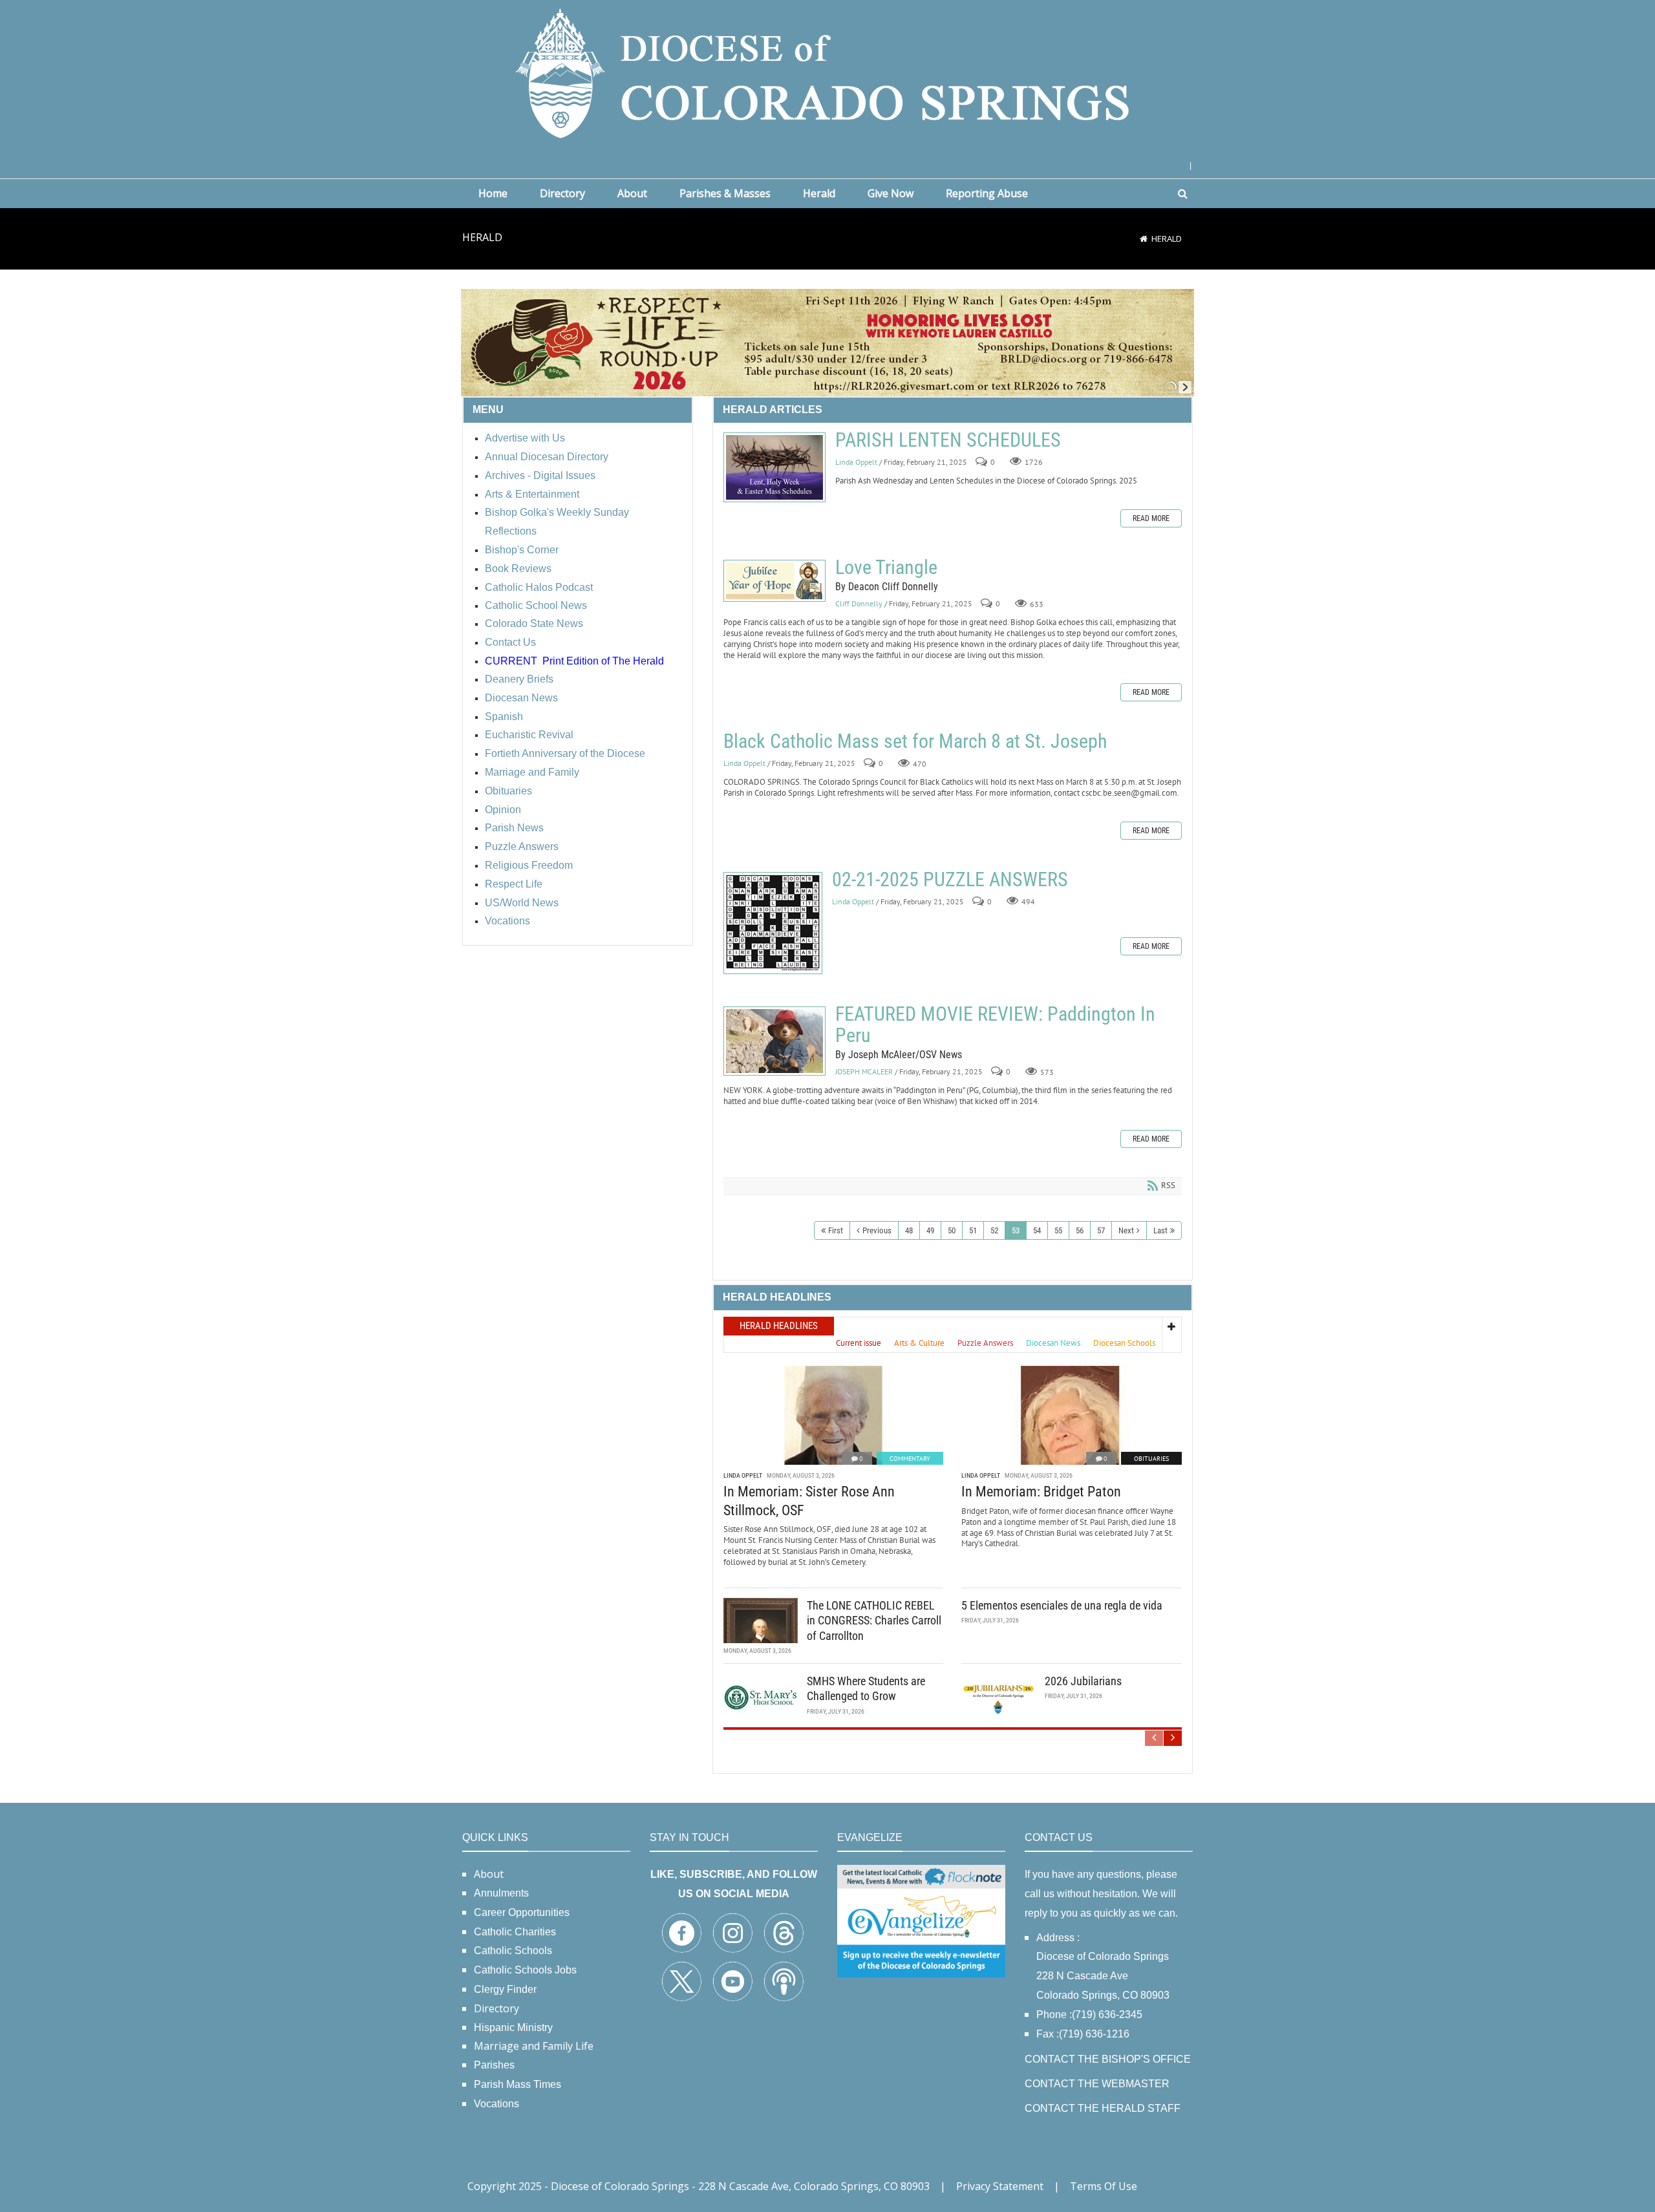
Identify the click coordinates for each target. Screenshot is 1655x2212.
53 (1016, 1230)
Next (1126, 1230)
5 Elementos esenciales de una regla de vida (1062, 1605)
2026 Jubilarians (1083, 1681)
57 (1101, 1230)
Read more (1151, 518)
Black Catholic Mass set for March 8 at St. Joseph (915, 741)
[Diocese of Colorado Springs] (827, 72)
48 (909, 1230)
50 (952, 1230)
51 (973, 1230)
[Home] (1144, 239)
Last (1160, 1230)
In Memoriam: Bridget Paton (1041, 1492)
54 (1037, 1230)
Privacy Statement (1000, 2186)
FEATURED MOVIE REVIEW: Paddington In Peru (774, 1041)
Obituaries (1151, 1459)
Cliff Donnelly (859, 604)
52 (994, 1230)
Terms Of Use (1104, 2186)
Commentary (910, 1459)
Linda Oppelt (856, 462)
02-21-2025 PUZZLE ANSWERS (773, 923)
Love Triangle (774, 581)
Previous (877, 1230)
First (836, 1230)
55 (1058, 1230)
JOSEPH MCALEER (864, 1072)
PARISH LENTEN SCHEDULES (774, 467)
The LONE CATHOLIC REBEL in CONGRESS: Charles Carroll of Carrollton (874, 1621)
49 (930, 1230)
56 (1080, 1230)
